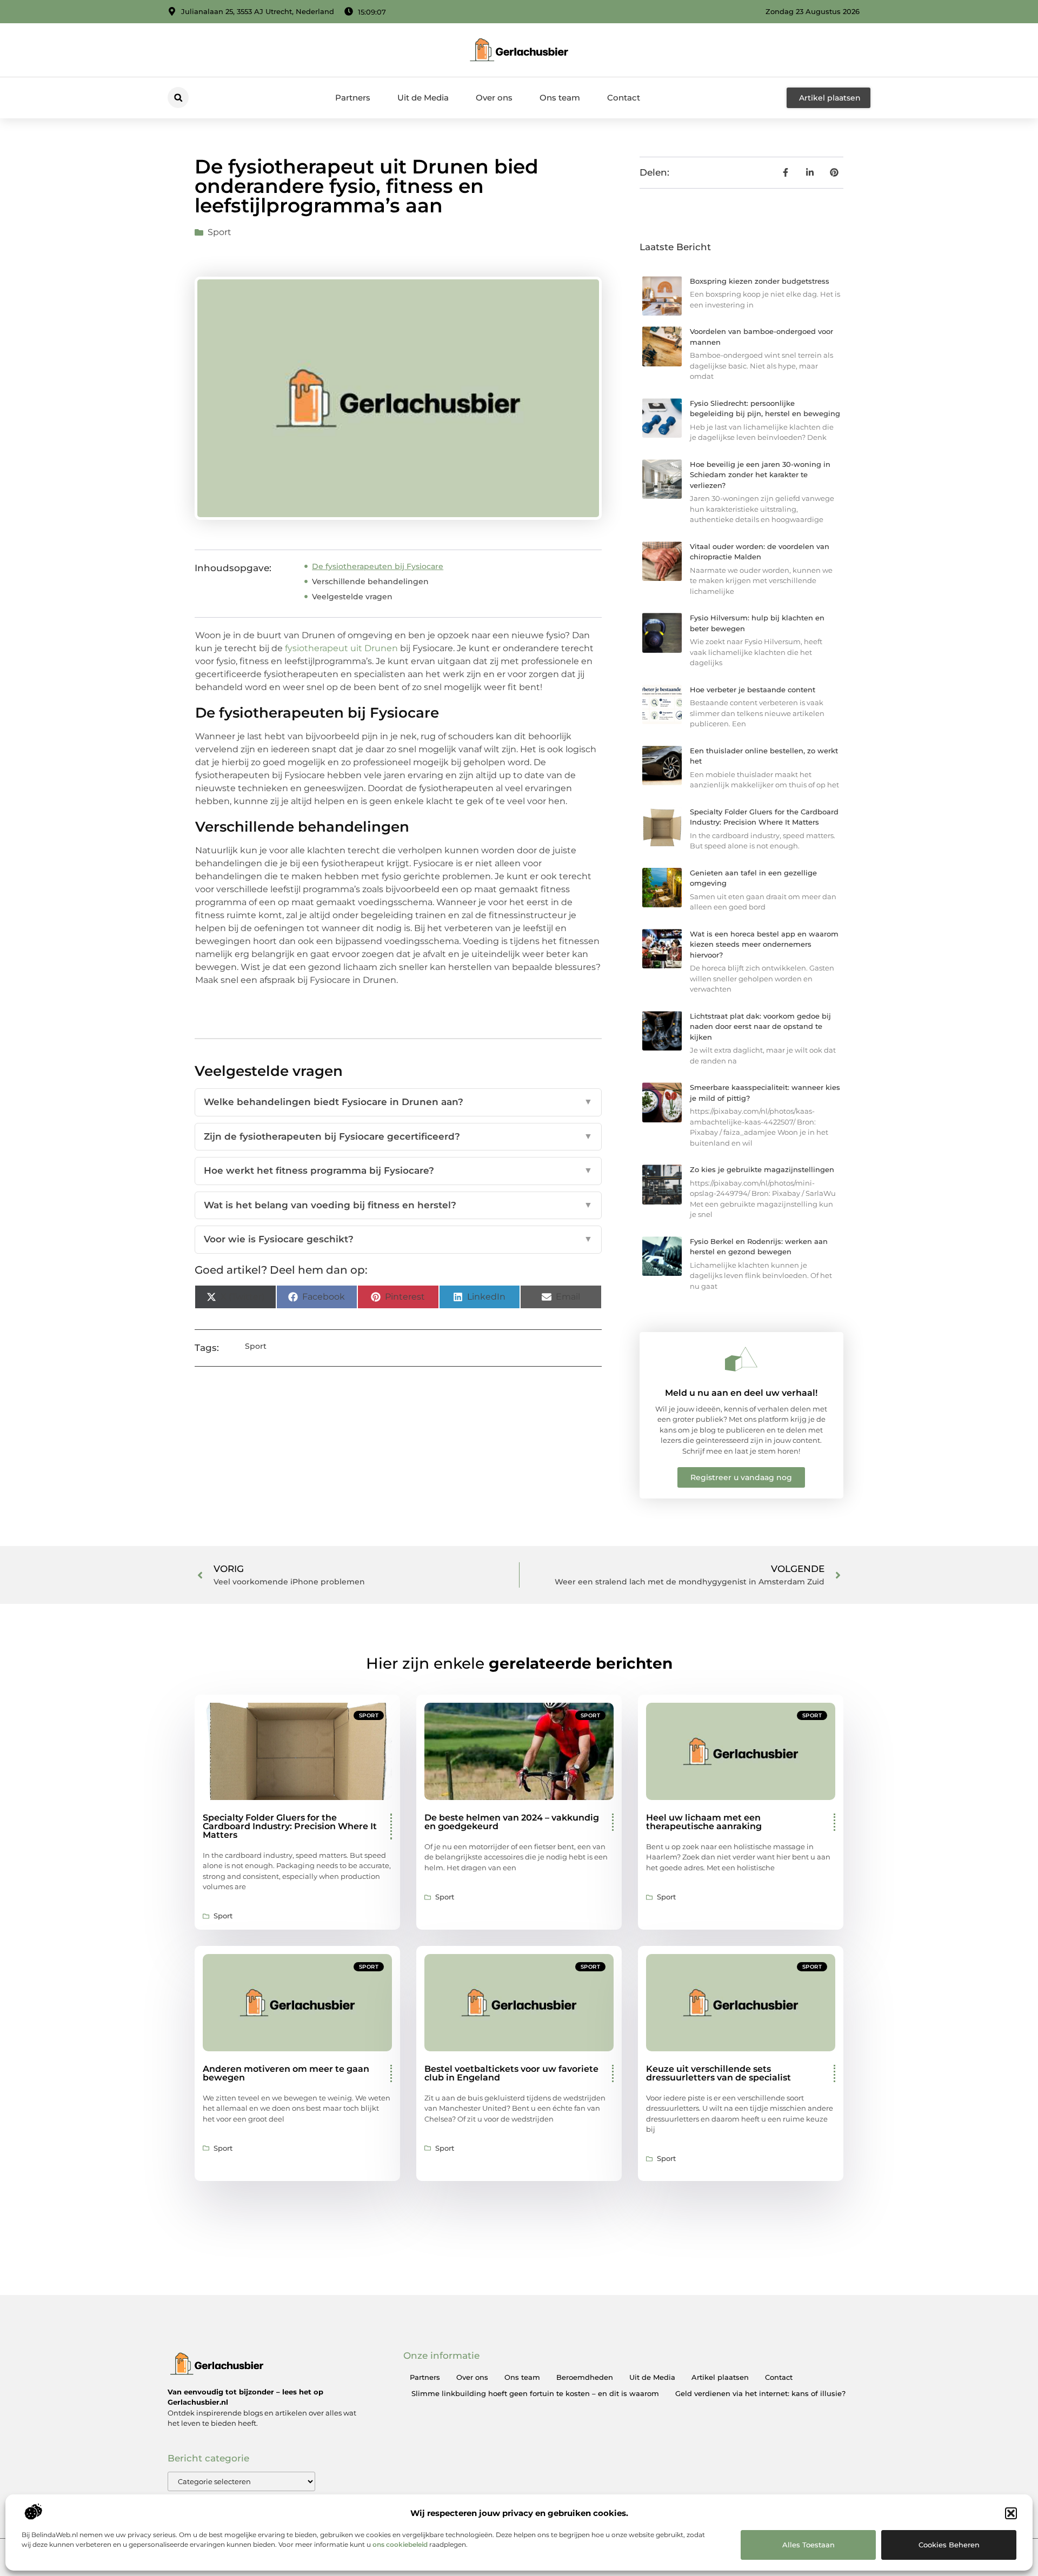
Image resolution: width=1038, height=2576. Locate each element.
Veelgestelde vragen (352, 597)
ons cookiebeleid (400, 2544)
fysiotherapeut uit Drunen (341, 648)
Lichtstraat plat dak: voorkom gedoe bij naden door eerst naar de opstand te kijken (760, 1026)
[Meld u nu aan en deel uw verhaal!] (741, 1359)
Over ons (494, 98)
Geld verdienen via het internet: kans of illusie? (760, 2393)
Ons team (560, 98)
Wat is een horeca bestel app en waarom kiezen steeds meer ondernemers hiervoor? (764, 944)
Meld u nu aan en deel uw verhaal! (741, 1393)
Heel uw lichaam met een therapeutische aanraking (704, 1822)
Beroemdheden (585, 2377)
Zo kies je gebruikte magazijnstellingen (762, 1169)
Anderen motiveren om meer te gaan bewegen (286, 2073)
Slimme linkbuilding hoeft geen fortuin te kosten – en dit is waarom (535, 2393)
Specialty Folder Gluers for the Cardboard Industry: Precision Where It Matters (290, 1826)
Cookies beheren (949, 2545)
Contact (624, 98)
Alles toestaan (809, 2545)
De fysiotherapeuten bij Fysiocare (378, 566)
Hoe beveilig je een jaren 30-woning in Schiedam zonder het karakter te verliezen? (760, 475)
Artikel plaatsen (720, 2377)
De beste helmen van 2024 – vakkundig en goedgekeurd (512, 1822)
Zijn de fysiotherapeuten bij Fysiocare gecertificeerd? (398, 1136)
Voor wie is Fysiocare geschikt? (398, 1239)
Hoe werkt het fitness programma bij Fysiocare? (398, 1170)
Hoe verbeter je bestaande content (753, 690)
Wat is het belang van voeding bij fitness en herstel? (398, 1205)
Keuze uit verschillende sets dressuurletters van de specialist (718, 2073)
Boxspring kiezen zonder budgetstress (760, 281)
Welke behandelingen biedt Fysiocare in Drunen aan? (398, 1102)
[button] (1011, 2513)
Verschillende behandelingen (370, 581)
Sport (219, 232)
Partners (353, 98)
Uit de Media (423, 98)
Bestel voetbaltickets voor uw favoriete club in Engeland (511, 2073)
